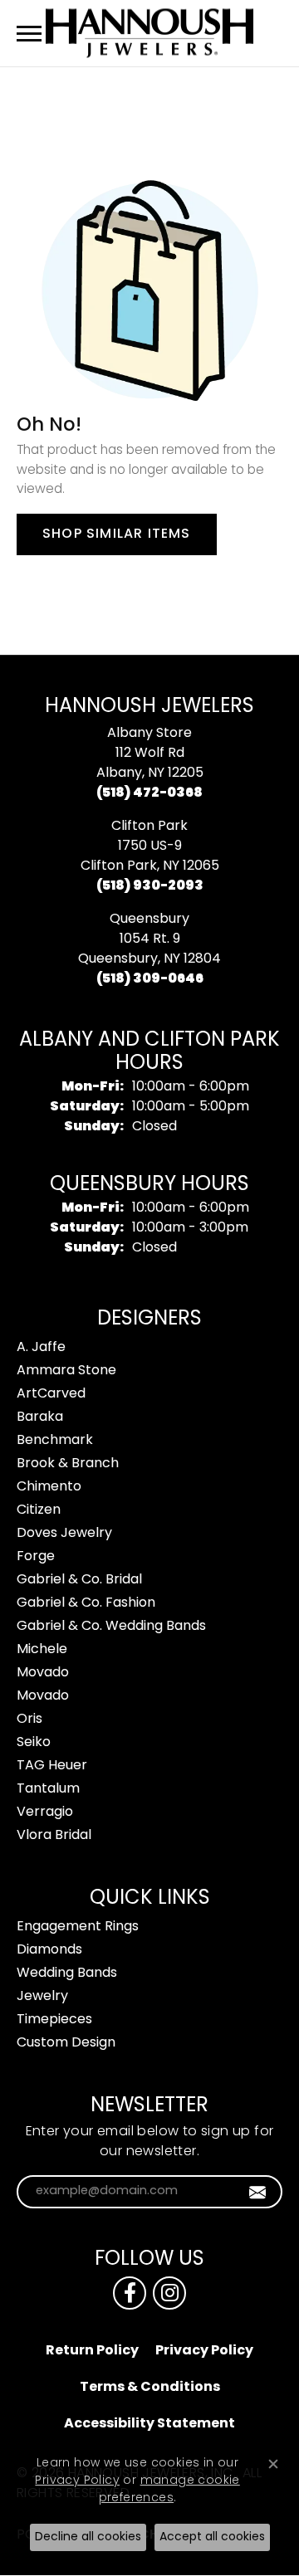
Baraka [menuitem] (40, 1417)
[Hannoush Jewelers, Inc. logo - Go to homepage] (149, 33)
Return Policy (92, 2351)
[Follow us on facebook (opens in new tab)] (130, 2293)
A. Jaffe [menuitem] (41, 1348)
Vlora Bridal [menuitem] (54, 1836)
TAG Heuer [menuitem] (52, 1766)
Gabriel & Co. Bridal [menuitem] (79, 1580)
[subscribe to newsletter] (258, 2192)
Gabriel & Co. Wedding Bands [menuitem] (111, 1627)
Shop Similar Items (117, 534)
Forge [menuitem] (36, 1557)
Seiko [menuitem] (34, 1743)
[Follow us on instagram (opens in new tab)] (169, 2293)
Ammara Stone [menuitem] (66, 1371)
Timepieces (54, 2020)
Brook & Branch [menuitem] (68, 1464)
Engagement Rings (78, 1927)
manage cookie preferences (169, 2490)
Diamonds (49, 1950)
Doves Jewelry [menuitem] (64, 1534)
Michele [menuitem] (42, 1650)
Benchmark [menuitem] (55, 1441)
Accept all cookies (212, 2537)
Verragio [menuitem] (45, 1812)
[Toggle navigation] (29, 34)
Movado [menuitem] (43, 1673)
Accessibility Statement (149, 2424)
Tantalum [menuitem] (48, 1789)
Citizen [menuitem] (39, 1510)
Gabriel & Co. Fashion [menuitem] (86, 1603)
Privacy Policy (204, 2351)
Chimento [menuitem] (49, 1487)
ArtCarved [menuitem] (51, 1394)
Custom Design (66, 2043)
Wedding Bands (67, 1973)
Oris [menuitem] (29, 1720)
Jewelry (42, 1997)
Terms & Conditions (150, 2388)
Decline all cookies (88, 2537)
